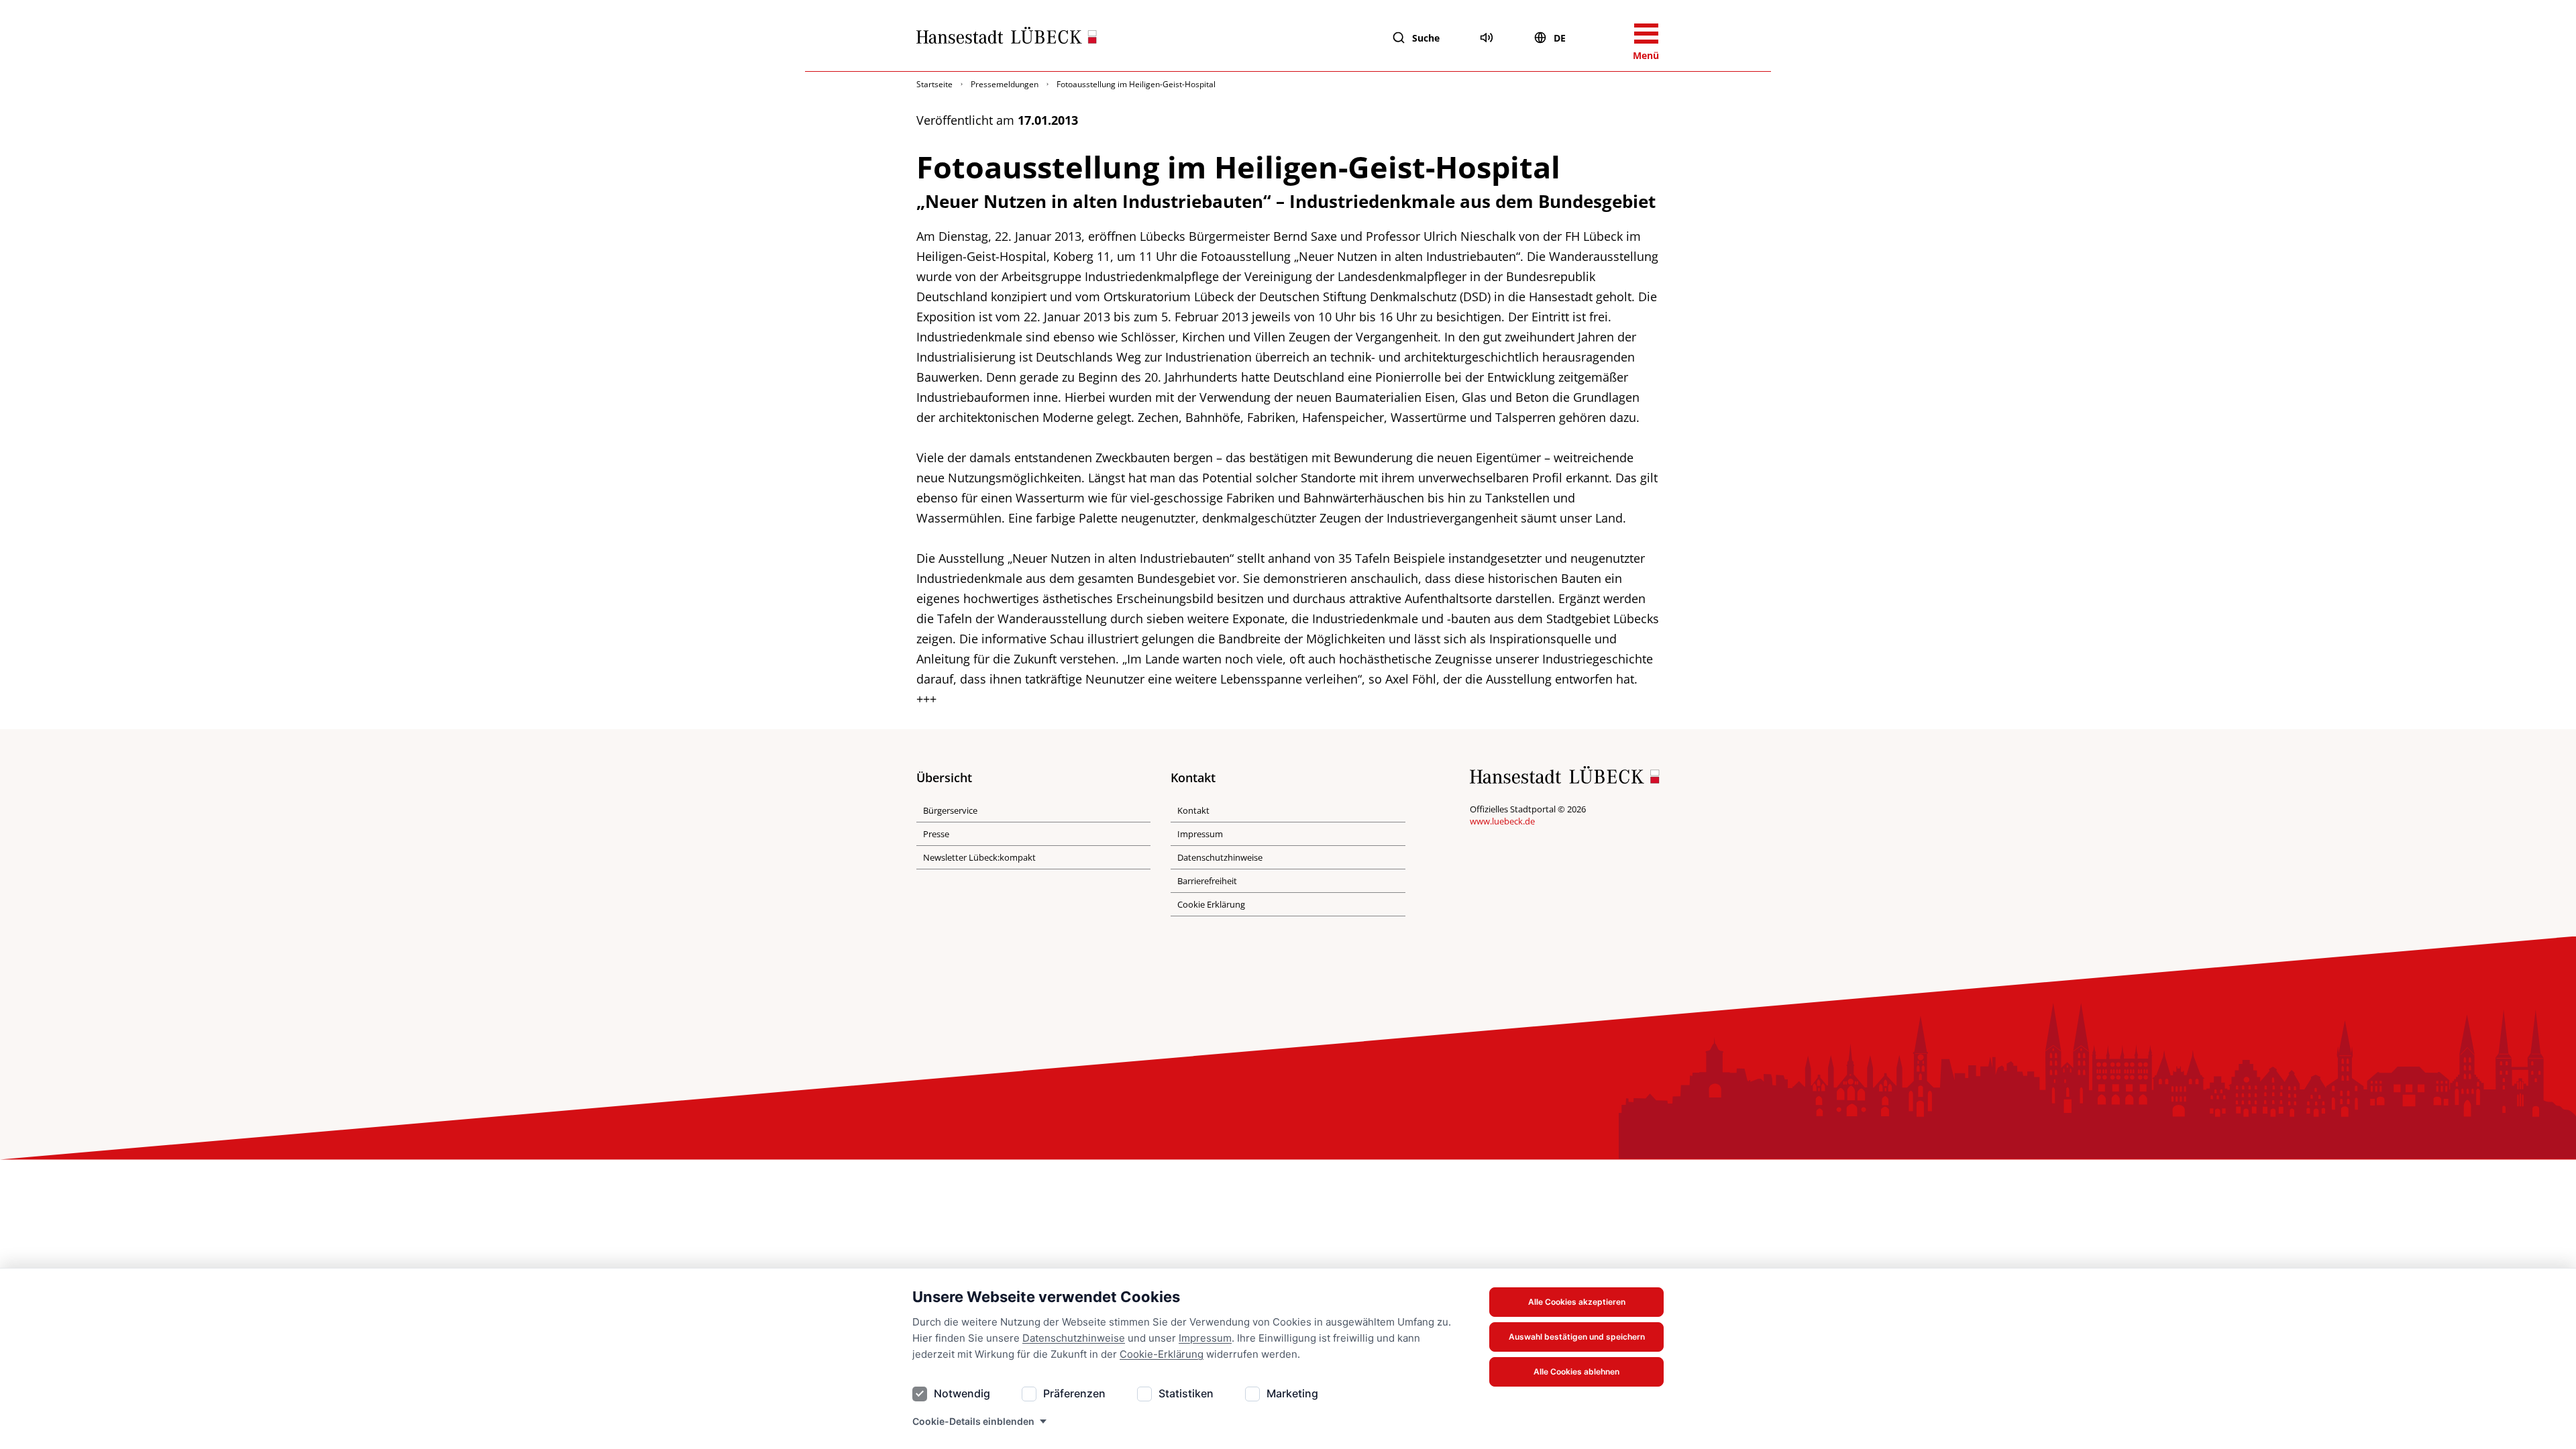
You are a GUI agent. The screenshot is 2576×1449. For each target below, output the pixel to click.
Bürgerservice (950, 810)
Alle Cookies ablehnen (1576, 1372)
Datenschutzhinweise (1074, 1338)
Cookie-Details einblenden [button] (973, 1421)
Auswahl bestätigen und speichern (1577, 1337)
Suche (1426, 38)
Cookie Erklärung (1211, 904)
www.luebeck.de (1502, 821)
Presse (936, 834)
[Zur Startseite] (1007, 38)
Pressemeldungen (1005, 84)
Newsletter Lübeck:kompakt (979, 857)
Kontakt (1193, 810)
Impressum (1205, 1338)
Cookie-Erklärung (1162, 1354)
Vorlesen (1487, 38)
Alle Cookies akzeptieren (1577, 1302)
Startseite (934, 84)
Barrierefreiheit (1207, 881)
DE (1560, 38)
